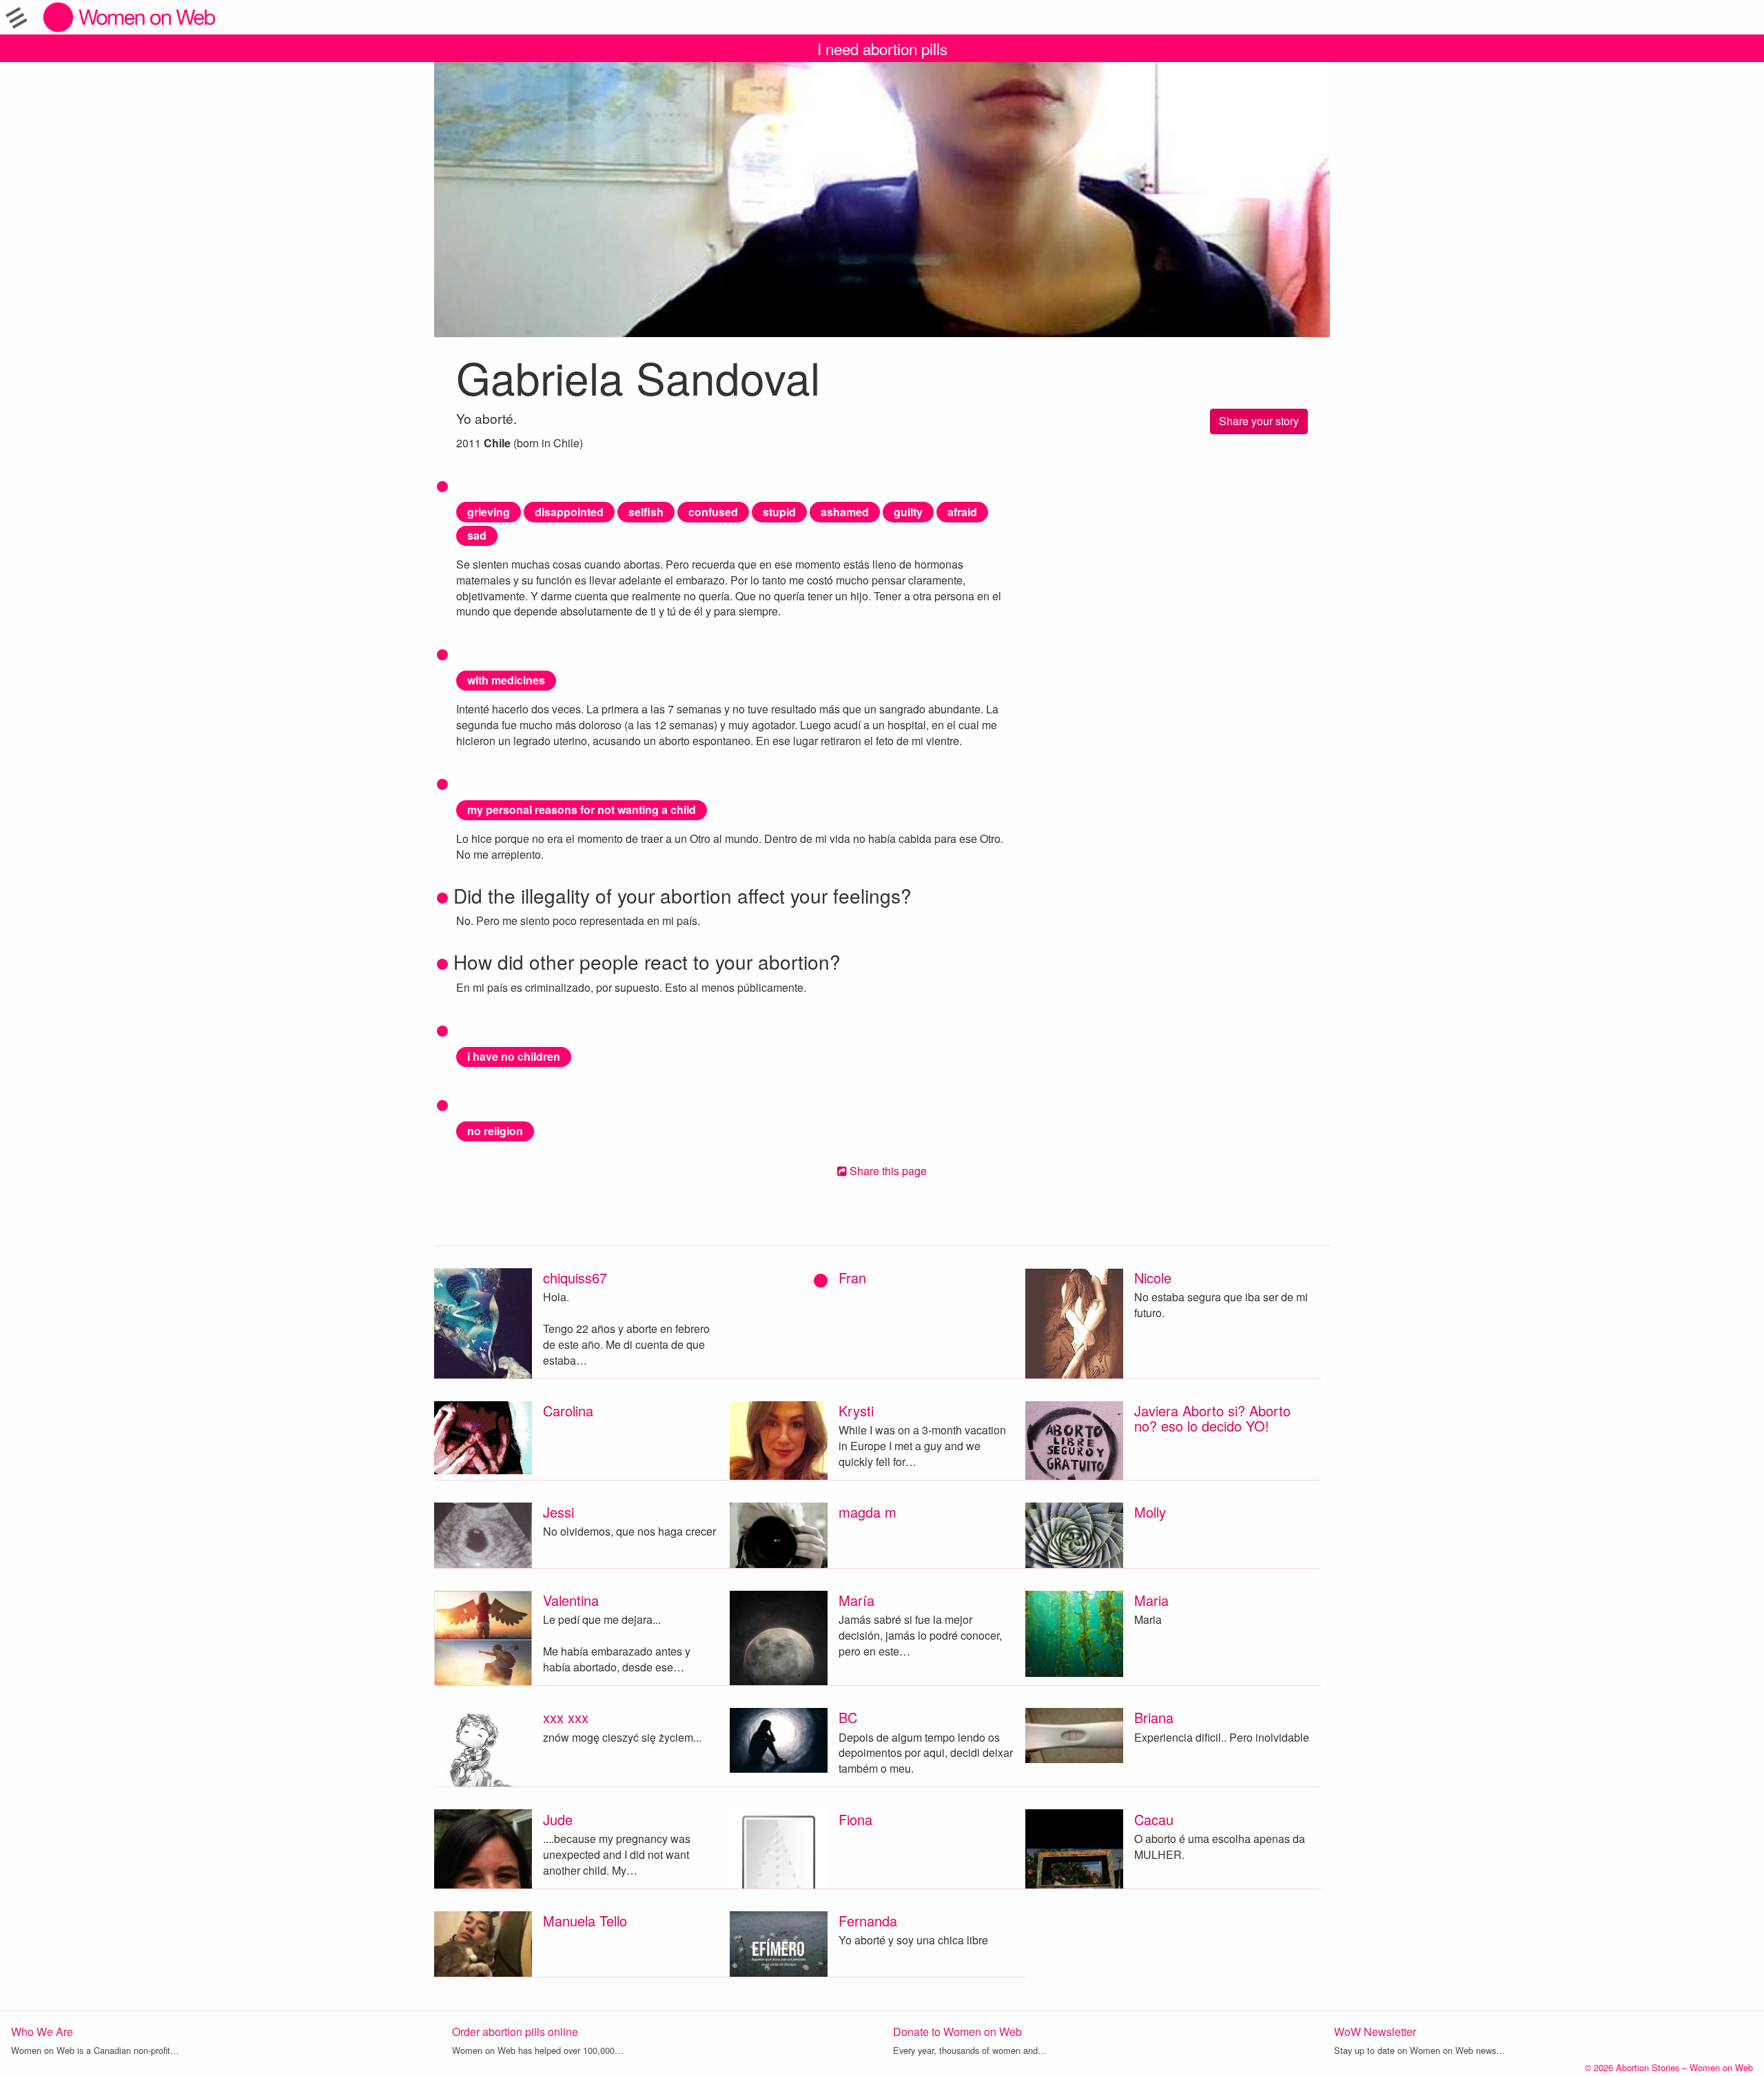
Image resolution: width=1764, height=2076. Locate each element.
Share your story (1259, 421)
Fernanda (868, 1921)
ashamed (845, 512)
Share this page (887, 1171)
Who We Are (42, 2032)
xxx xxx (566, 1717)
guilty (908, 512)
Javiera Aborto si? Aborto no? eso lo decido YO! (1212, 1418)
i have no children (514, 1056)
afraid (962, 512)
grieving (489, 512)
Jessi (558, 1512)
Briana (1154, 1717)
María (857, 1600)
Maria (1151, 1600)
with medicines (506, 680)
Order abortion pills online (515, 2032)
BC (848, 1717)
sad (477, 535)
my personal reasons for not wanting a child (582, 810)
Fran (852, 1278)
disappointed (569, 512)
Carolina (568, 1411)
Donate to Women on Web (957, 2032)
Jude (558, 1819)
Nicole (1153, 1278)
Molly (1150, 1512)
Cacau (1154, 1819)
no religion (495, 1131)
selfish (646, 512)
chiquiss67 (575, 1278)
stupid (779, 512)
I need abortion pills (882, 48)
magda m (868, 1512)
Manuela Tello (585, 1921)
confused (713, 512)
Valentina (571, 1600)
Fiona (855, 1819)
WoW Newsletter (1375, 2032)
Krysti (856, 1411)
